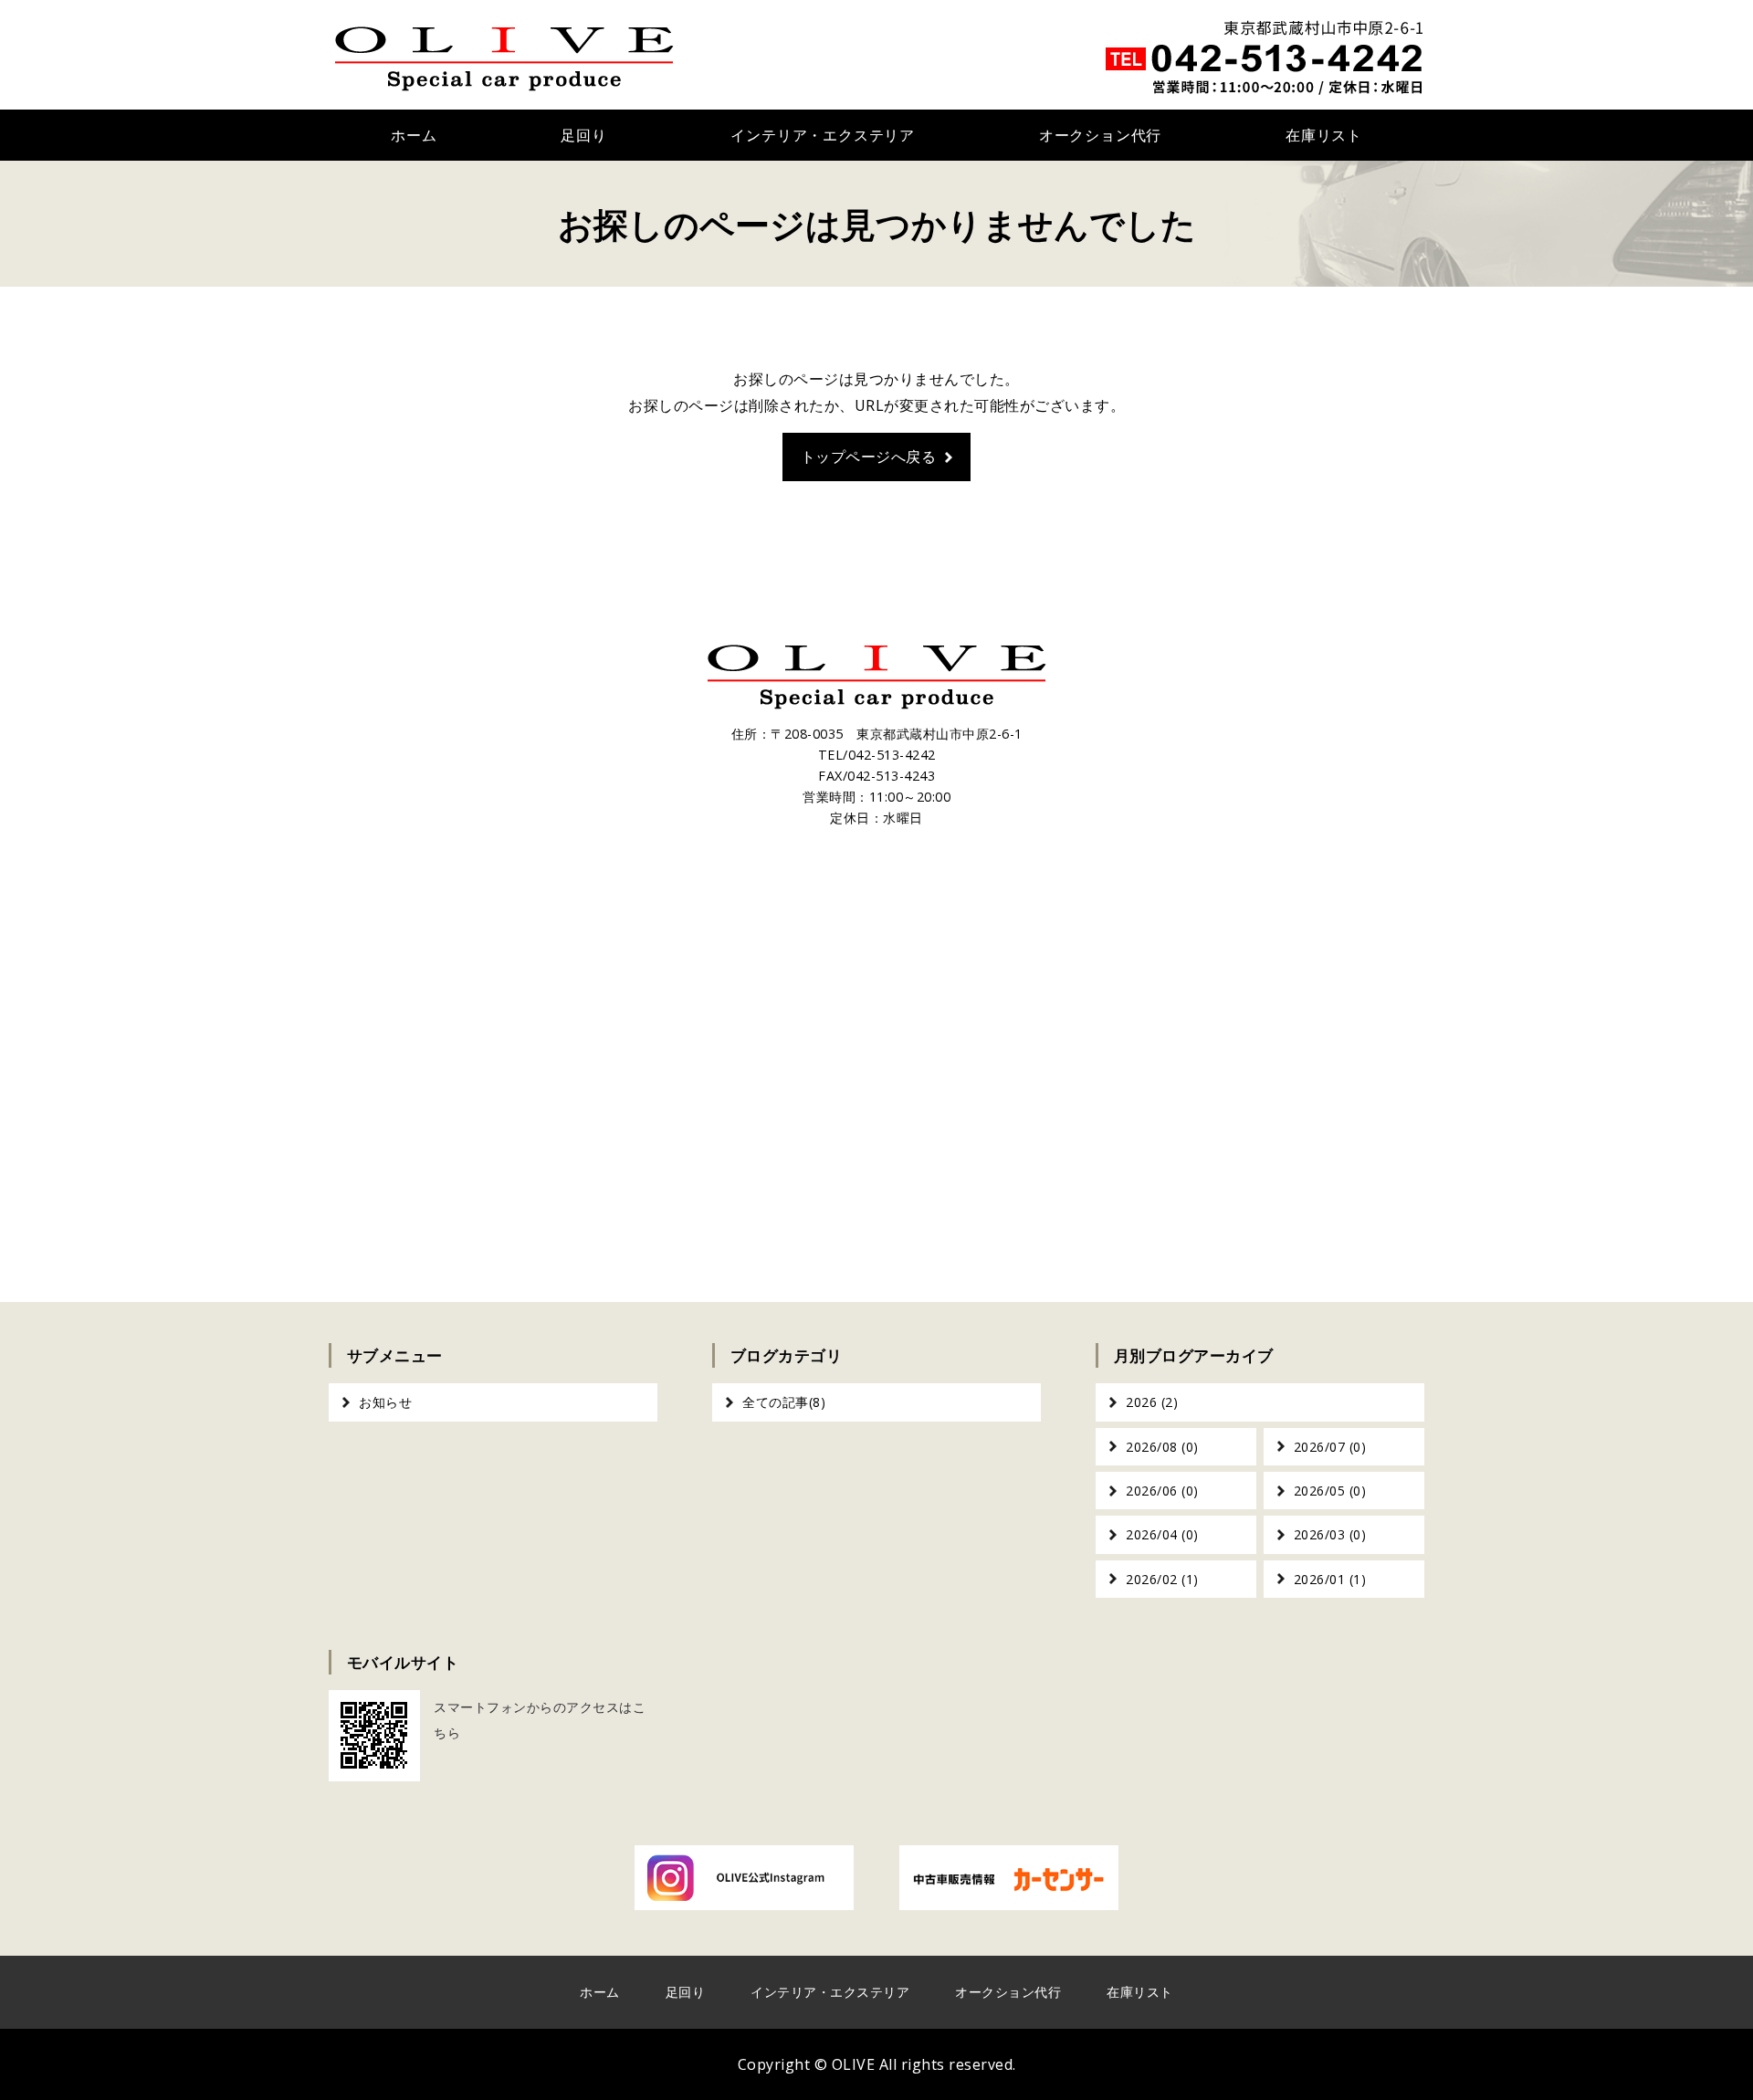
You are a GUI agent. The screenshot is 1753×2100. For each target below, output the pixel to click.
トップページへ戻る (869, 457)
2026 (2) (1152, 1402)
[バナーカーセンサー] (1009, 1896)
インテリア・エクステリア (823, 135)
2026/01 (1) (1330, 1579)
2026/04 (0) (1162, 1534)
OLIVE (854, 2064)
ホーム (414, 135)
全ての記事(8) (784, 1402)
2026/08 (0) (1162, 1447)
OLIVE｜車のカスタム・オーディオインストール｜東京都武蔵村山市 (504, 55)
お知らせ (385, 1402)
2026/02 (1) (1162, 1579)
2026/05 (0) (1330, 1491)
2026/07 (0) (1330, 1447)
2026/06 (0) (1162, 1491)
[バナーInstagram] (744, 1896)
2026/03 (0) (1330, 1534)
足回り (583, 135)
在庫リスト (1324, 135)
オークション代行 (1100, 135)
